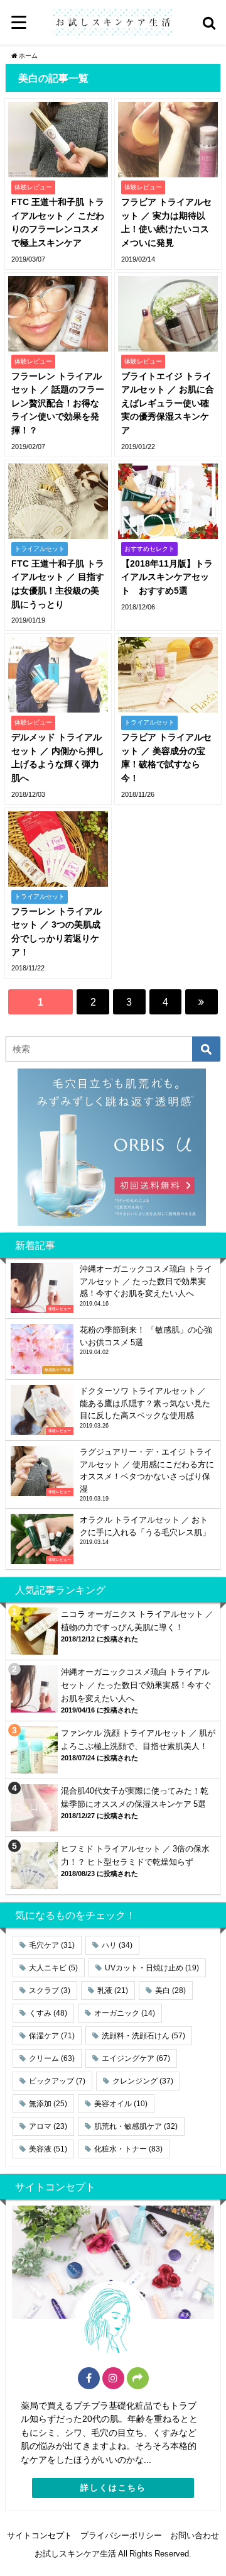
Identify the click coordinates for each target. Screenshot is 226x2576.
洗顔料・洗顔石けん (143, 2036)
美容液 (48, 2149)
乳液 (113, 1990)
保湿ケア (52, 2036)
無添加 (48, 2104)
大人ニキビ (53, 1968)
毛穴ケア (52, 1945)
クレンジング (143, 2081)
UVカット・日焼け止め (152, 1968)
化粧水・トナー (128, 2149)
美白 (170, 1990)
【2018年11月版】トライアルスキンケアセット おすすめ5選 (167, 577)
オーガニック (125, 2013)
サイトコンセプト (40, 2535)
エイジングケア (136, 2058)
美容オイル (121, 2104)
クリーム (52, 2058)
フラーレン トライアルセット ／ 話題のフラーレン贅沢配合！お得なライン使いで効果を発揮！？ (58, 403)
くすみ (48, 2013)
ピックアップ (57, 2081)
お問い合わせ (195, 2535)
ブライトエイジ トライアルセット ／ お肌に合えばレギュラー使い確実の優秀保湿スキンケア (168, 403)
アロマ (48, 2126)
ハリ (117, 1945)
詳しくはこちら (113, 2488)
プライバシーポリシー (121, 2535)
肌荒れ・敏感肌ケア (136, 2126)
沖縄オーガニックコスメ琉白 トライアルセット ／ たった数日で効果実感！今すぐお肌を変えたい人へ (136, 1685)
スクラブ (50, 1990)
